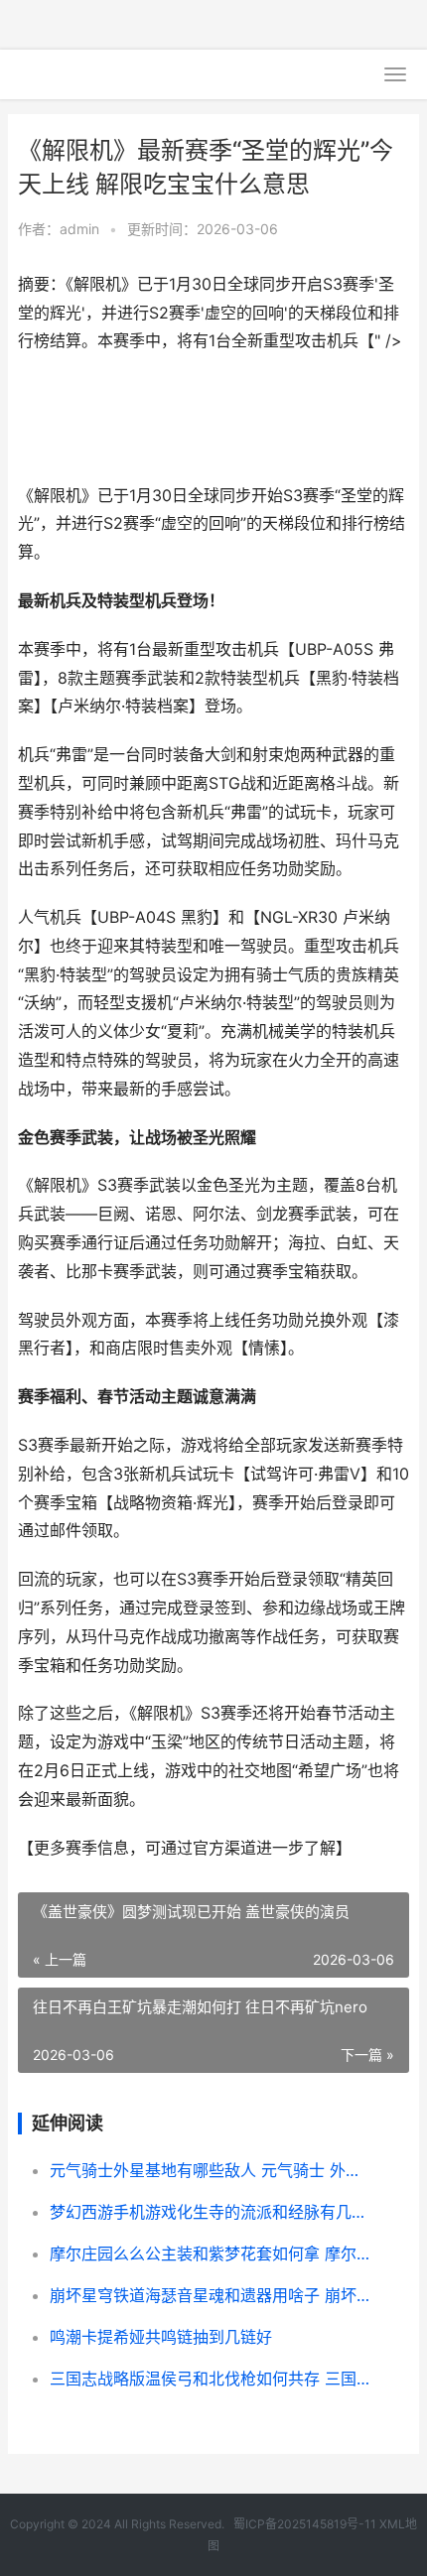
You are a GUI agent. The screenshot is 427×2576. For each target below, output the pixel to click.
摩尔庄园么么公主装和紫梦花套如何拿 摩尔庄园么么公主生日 (212, 2254)
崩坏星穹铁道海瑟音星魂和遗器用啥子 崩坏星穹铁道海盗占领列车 (212, 2295)
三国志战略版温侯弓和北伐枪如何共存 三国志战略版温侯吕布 (212, 2379)
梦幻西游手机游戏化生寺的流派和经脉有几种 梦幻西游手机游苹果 (212, 2212)
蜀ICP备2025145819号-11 (305, 2524)
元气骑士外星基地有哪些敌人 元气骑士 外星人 (212, 2170)
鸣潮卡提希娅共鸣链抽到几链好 (161, 2337)
